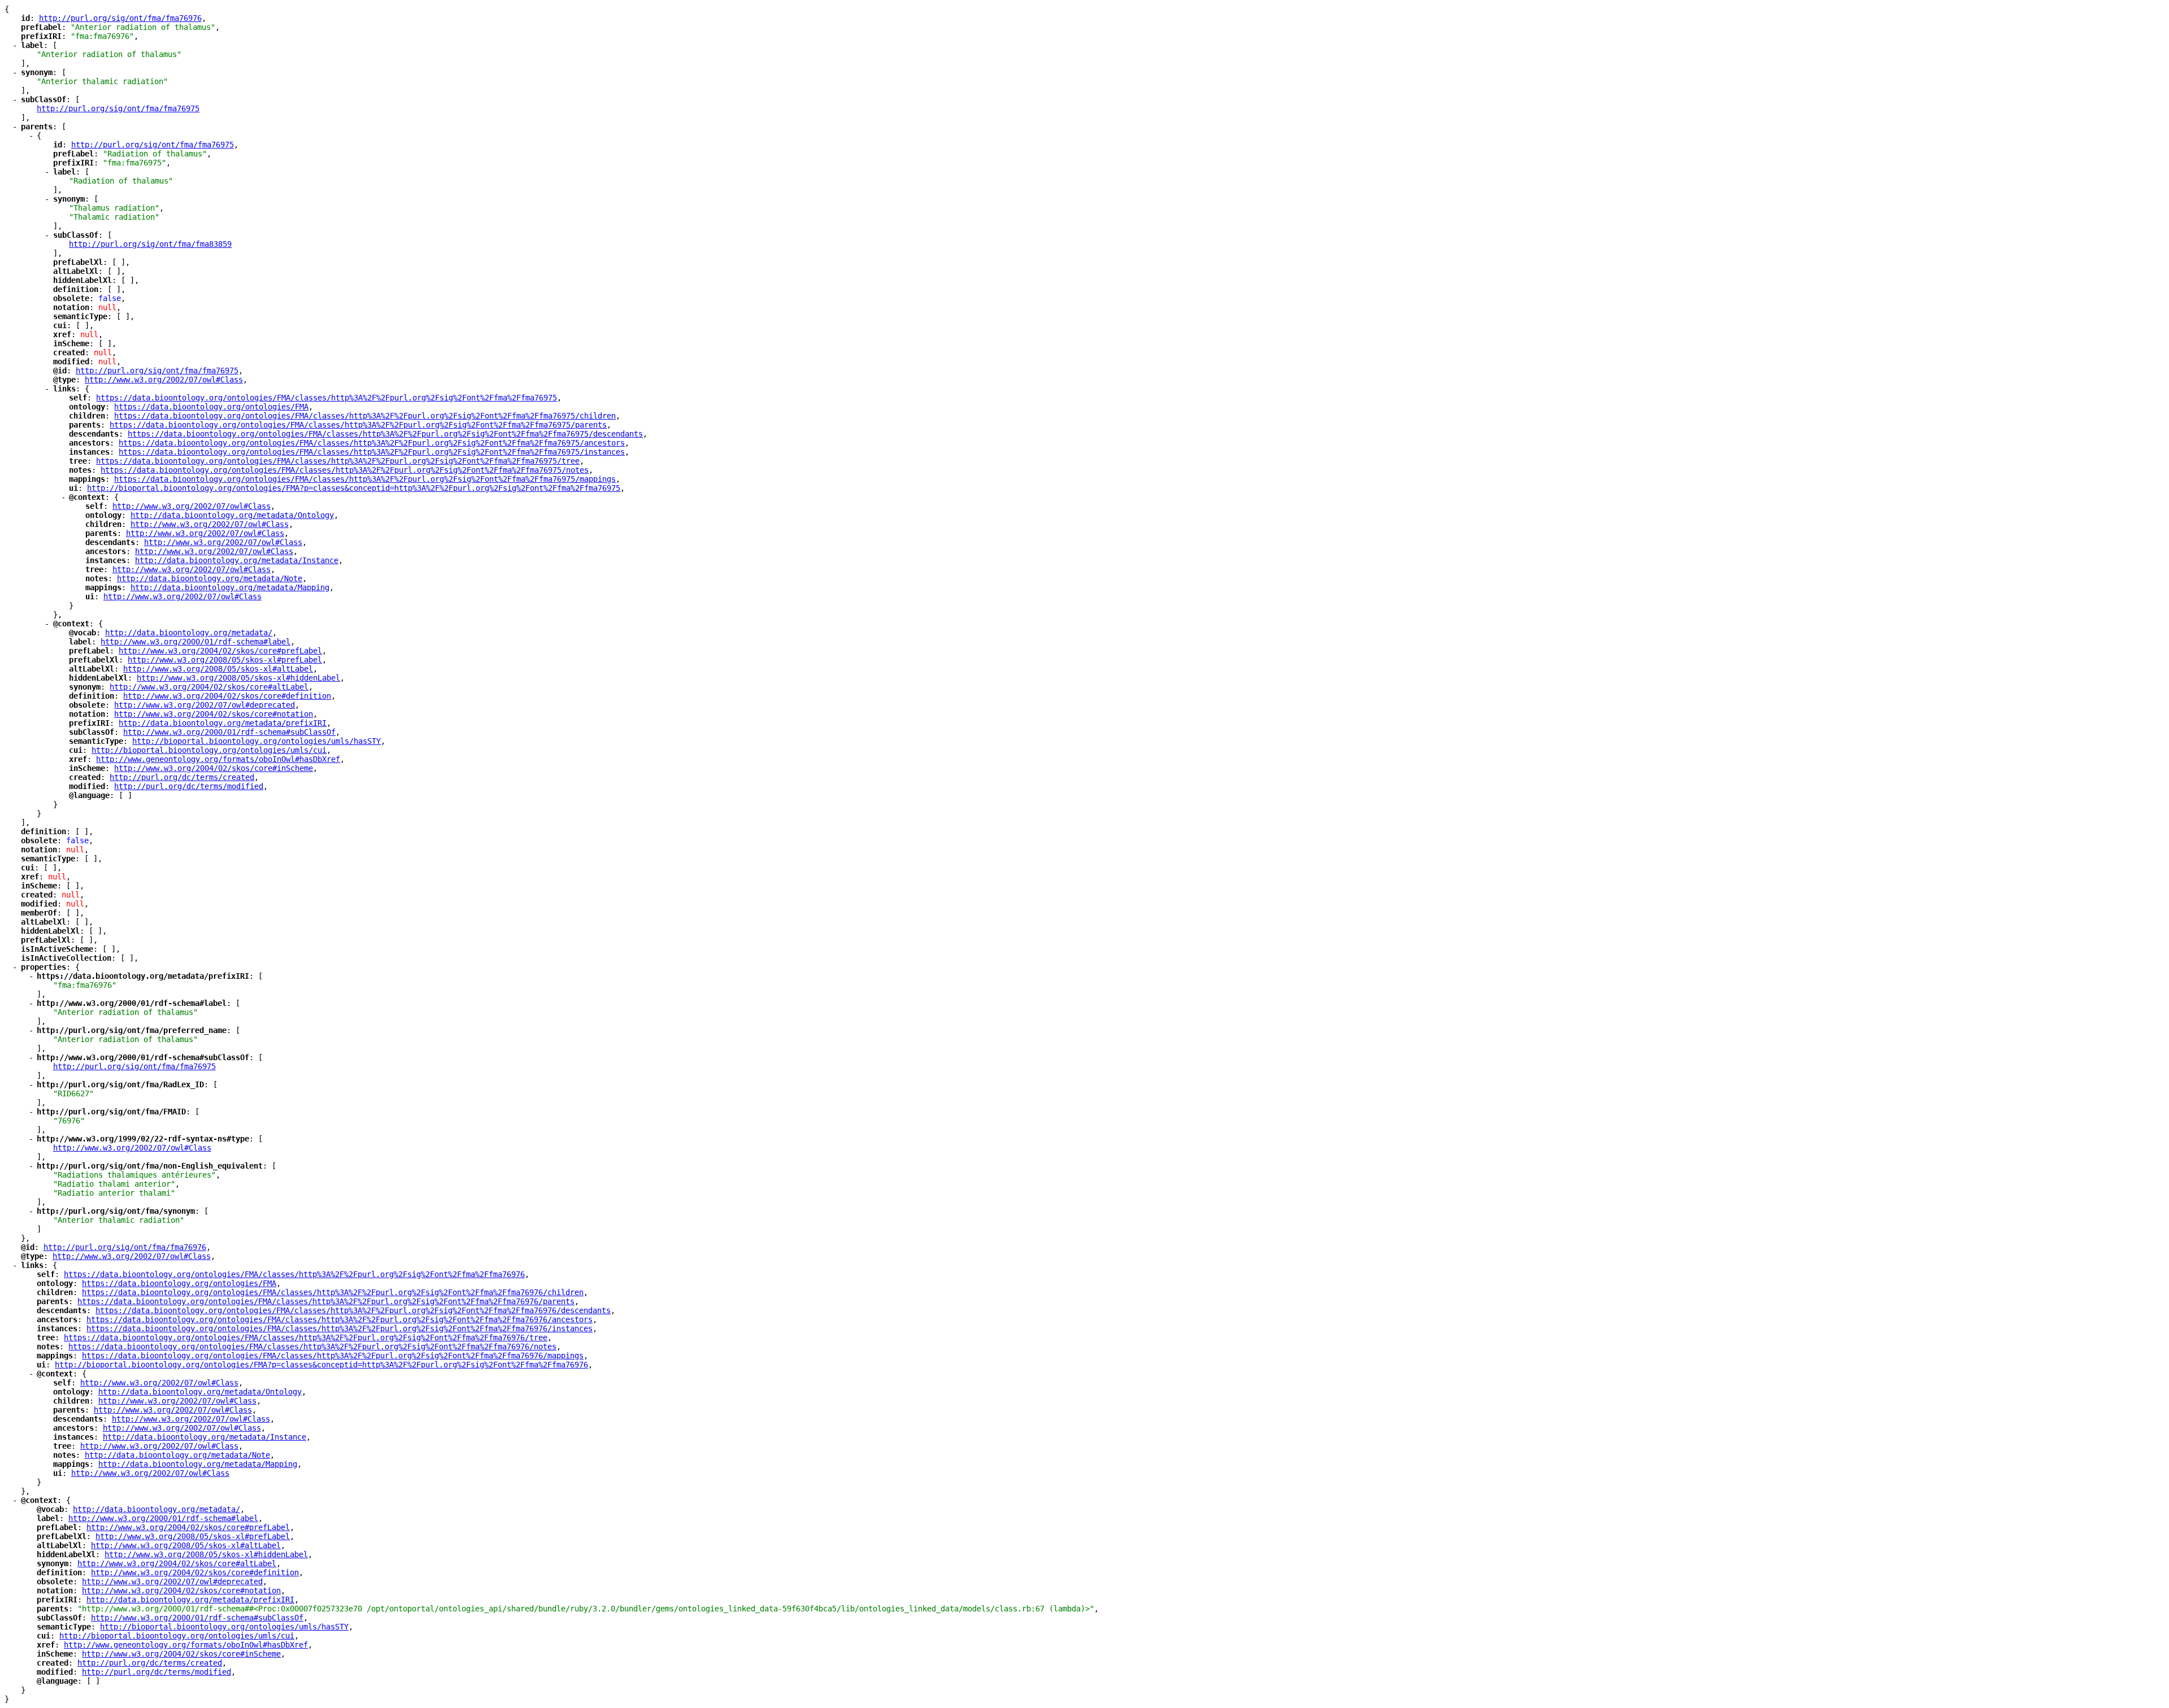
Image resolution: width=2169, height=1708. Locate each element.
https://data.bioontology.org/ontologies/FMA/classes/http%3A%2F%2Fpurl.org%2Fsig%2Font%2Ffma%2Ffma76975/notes (345, 470)
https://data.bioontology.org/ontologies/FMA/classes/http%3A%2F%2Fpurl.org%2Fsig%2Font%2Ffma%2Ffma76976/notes (312, 1347)
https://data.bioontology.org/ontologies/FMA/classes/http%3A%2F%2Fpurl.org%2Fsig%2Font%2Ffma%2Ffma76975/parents (358, 425)
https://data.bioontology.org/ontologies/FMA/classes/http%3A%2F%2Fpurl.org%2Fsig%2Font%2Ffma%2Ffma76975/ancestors (372, 443)
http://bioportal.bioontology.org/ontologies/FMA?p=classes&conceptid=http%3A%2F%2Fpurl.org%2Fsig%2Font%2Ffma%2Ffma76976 (321, 1365)
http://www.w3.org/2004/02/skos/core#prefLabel (220, 651)
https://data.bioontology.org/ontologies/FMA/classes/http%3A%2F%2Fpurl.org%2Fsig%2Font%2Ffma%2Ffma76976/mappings (333, 1356)
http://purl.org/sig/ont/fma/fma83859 (150, 244)
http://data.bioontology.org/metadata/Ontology (232, 515)
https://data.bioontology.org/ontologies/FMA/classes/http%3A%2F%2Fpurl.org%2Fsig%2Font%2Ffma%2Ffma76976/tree (306, 1337)
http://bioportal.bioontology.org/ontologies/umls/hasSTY (256, 741)
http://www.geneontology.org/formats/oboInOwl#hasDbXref (218, 759)
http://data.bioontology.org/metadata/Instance (237, 560)
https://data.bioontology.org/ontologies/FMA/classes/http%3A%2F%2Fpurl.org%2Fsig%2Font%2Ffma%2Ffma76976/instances (339, 1328)
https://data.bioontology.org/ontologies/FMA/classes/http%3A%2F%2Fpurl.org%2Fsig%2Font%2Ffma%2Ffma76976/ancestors (339, 1319)
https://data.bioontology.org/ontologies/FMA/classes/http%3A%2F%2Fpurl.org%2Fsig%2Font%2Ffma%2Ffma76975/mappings (365, 479)
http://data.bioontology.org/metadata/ (189, 633)
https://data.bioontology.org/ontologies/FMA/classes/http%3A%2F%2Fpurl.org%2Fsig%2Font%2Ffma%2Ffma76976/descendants (353, 1310)
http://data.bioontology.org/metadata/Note (210, 578)
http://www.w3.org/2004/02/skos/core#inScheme (214, 768)
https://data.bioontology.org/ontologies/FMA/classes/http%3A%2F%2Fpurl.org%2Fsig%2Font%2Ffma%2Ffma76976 (294, 1274)
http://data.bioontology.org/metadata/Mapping (230, 587)
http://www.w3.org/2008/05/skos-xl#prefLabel (225, 660)
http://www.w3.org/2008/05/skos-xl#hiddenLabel (238, 678)
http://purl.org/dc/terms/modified (189, 786)
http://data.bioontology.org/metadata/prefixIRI (223, 723)
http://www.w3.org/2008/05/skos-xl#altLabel (218, 669)
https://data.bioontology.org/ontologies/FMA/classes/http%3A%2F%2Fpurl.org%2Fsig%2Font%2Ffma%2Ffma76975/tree (338, 461)
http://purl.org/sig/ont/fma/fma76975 (118, 108)
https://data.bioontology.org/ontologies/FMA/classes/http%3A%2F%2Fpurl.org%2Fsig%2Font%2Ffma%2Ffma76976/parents (326, 1301)
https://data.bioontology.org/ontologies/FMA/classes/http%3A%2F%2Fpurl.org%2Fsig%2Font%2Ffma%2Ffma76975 (326, 398)
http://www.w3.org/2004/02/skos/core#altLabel (209, 687)
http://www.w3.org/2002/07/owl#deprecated (204, 705)
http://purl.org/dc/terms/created (182, 777)
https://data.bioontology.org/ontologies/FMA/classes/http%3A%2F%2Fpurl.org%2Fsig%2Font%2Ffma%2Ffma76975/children (365, 416)
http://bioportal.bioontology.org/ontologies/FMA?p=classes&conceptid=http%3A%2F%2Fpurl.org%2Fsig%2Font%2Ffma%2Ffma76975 (354, 488)
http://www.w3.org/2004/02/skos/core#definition (227, 696)
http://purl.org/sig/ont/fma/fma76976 (120, 18)
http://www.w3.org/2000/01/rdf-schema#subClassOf (229, 732)
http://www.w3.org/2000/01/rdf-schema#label (195, 642)
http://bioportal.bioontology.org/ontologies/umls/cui (209, 750)
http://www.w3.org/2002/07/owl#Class (164, 380)
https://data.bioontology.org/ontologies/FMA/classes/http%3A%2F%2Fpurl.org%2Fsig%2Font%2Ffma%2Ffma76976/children (333, 1292)
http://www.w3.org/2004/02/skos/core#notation (214, 714)
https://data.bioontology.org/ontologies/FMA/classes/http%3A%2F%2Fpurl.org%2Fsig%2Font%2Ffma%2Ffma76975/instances (372, 452)
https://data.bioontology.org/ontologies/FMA (211, 407)
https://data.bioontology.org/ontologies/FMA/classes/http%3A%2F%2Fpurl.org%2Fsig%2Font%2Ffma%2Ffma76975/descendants (385, 434)
